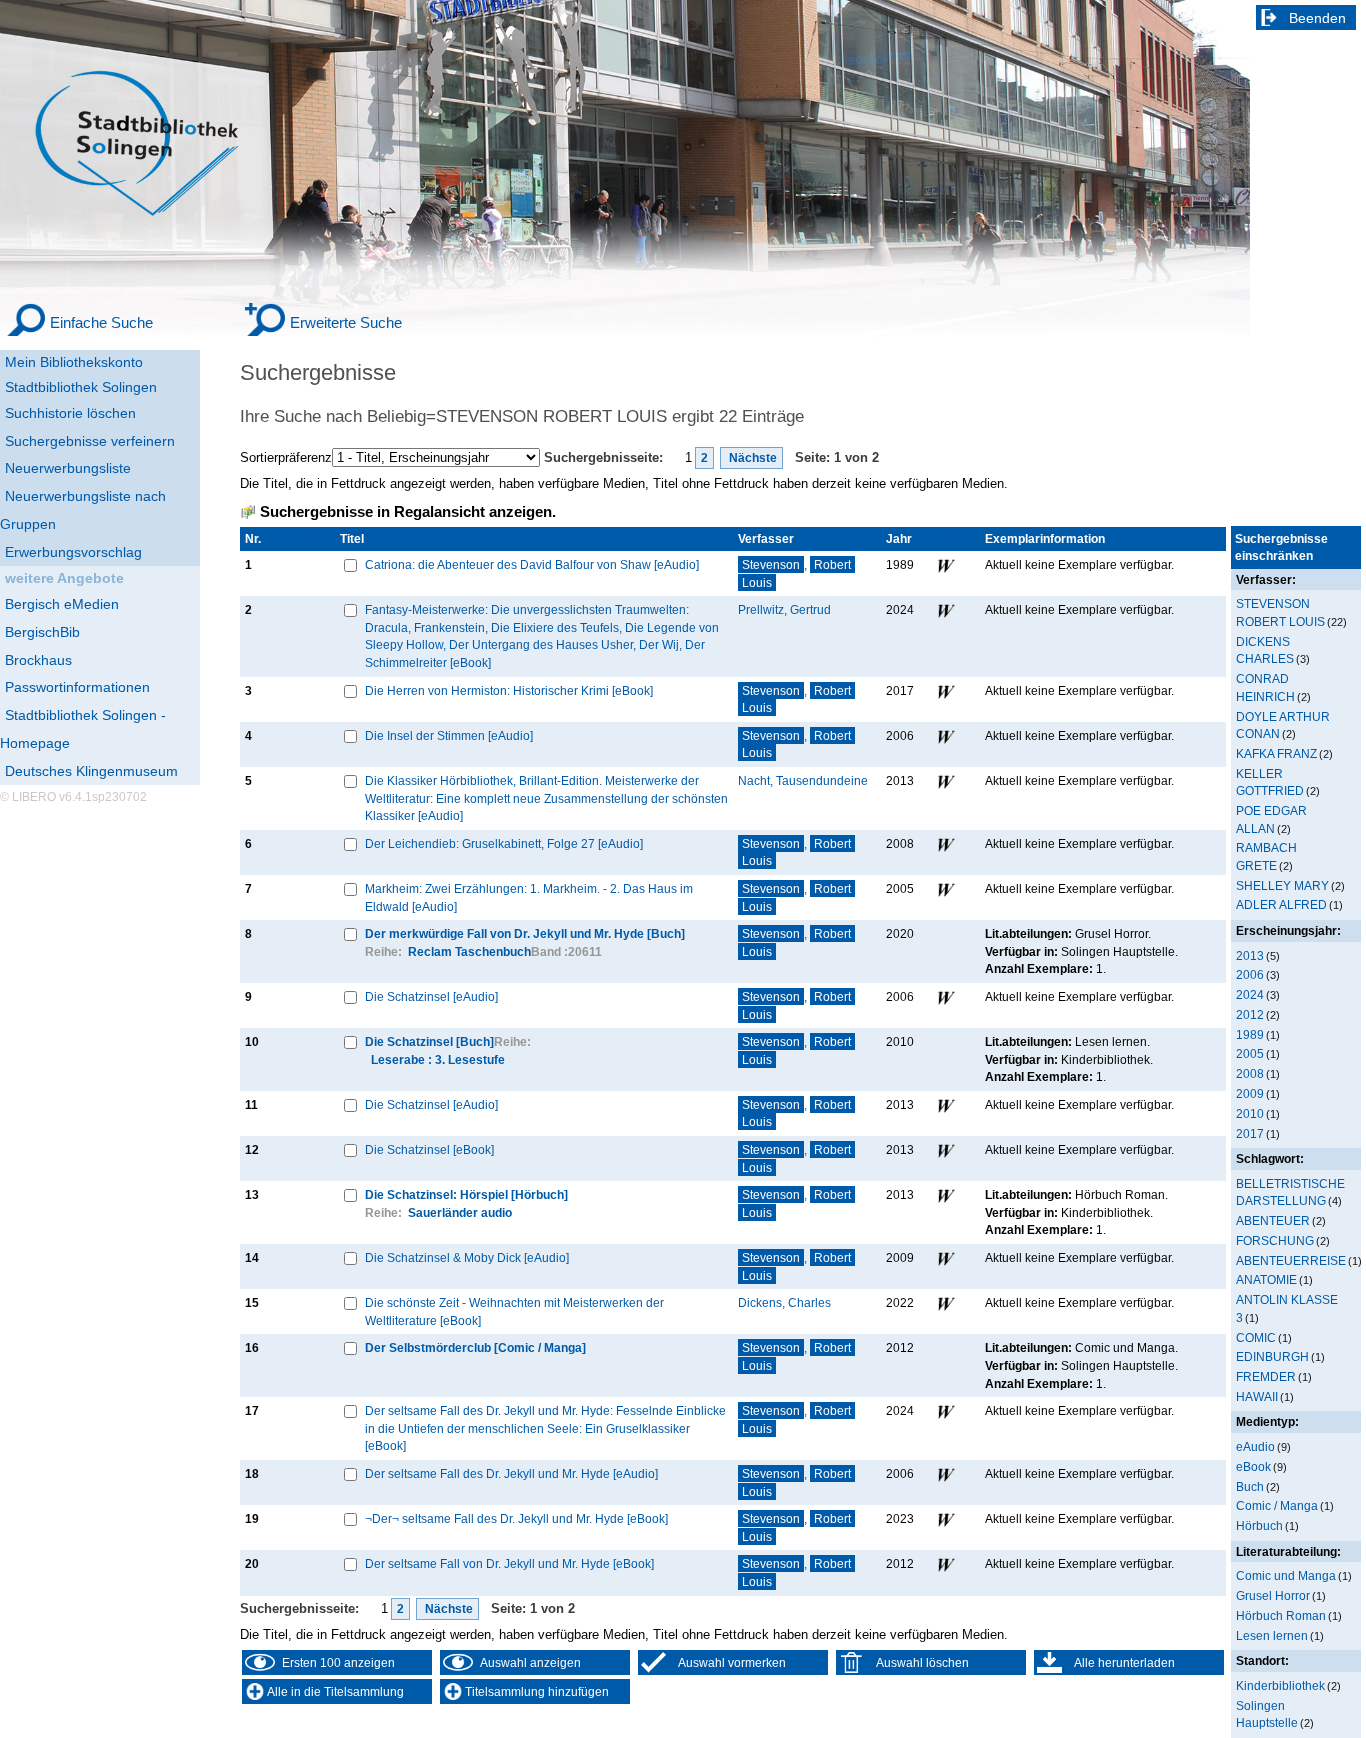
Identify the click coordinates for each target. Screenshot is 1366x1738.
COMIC (1256, 1337)
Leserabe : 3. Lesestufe (438, 1059)
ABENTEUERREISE (1291, 1260)
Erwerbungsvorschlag (73, 552)
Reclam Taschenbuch (469, 951)
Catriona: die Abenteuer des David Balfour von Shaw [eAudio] (532, 564)
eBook (1253, 1466)
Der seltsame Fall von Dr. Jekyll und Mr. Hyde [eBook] (509, 1563)
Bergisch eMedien (62, 604)
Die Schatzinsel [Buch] (429, 1041)
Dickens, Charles (784, 1302)
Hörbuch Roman (1281, 1615)
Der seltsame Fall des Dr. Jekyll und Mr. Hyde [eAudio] (511, 1473)
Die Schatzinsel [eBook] (429, 1149)
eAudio (1255, 1446)
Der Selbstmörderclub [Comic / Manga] (475, 1347)
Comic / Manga (1277, 1505)
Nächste (751, 458)
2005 (1250, 1053)
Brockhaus (38, 660)
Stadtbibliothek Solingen (81, 387)
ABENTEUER (1273, 1220)
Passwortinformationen (77, 687)
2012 (1250, 1014)
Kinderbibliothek (1280, 1685)
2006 (1250, 974)
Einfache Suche (101, 322)
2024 (1250, 994)
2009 (1250, 1093)
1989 (1250, 1034)
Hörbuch (1259, 1525)
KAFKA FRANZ (1276, 753)
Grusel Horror (1273, 1595)
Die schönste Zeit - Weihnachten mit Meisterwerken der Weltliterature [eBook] (514, 1311)
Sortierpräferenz (286, 457)
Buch (1250, 1486)
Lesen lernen (1272, 1635)
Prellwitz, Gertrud (784, 609)
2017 (1250, 1133)
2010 (1250, 1113)
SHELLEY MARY (1282, 885)
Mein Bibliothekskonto (74, 362)
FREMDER (1266, 1376)
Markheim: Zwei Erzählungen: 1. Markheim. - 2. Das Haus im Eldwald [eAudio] (529, 897)
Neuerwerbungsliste (68, 468)
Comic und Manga (1286, 1575)
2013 (1250, 955)
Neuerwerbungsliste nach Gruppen (83, 510)
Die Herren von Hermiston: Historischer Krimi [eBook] (509, 690)
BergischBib (42, 632)
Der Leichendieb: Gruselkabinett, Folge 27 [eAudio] (504, 843)
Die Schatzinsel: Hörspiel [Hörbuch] (466, 1194)
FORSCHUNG (1275, 1240)
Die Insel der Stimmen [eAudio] (449, 735)
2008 (1250, 1073)
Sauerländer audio (460, 1212)
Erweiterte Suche (346, 322)
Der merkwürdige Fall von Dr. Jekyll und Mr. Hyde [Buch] (525, 933)
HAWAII (1257, 1396)
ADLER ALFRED (1281, 904)
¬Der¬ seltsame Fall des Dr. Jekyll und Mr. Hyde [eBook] (516, 1518)
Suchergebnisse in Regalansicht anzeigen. (408, 512)
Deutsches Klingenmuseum (91, 771)
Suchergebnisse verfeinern (90, 441)
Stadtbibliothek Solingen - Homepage (83, 729)
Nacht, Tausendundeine (803, 780)
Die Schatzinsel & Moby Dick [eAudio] (467, 1257)
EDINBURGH (1272, 1356)
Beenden (1317, 18)
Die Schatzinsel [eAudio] (431, 996)
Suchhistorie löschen (70, 413)
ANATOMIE (1266, 1279)
